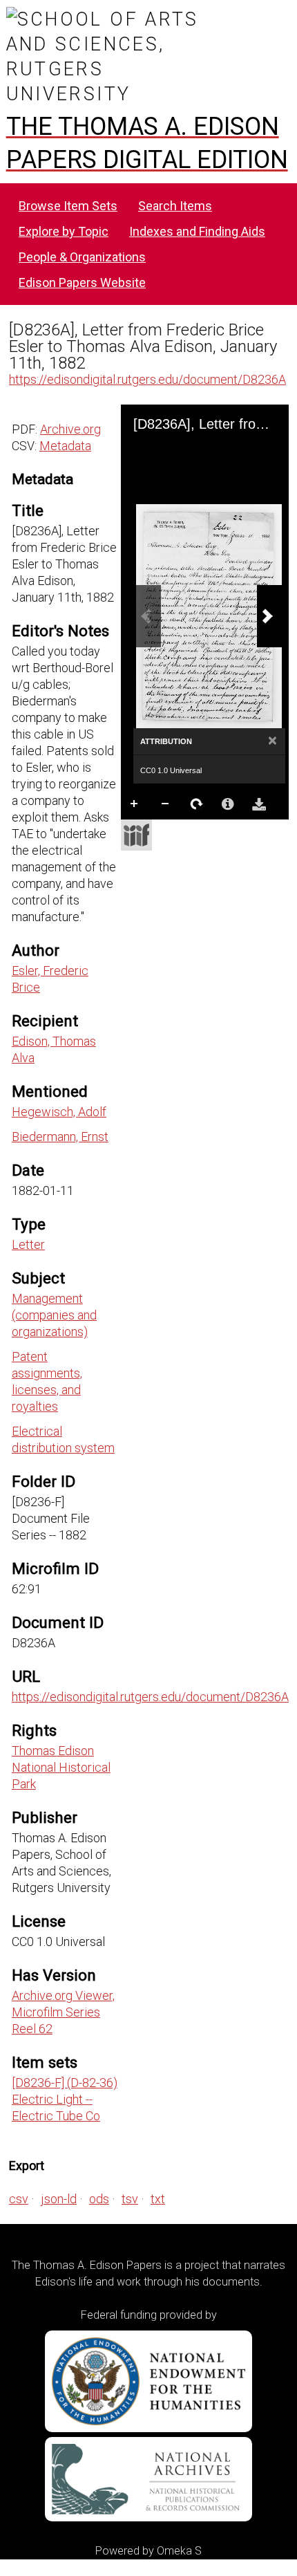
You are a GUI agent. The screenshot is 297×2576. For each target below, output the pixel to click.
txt (158, 2199)
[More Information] (228, 804)
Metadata (65, 446)
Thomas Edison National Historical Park (61, 1767)
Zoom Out (166, 804)
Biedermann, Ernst (60, 1137)
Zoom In (135, 804)
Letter (28, 1244)
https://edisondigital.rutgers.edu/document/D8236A (147, 379)
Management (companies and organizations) (54, 1315)
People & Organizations (82, 257)
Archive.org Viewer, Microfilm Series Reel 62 (63, 2012)
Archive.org (70, 429)
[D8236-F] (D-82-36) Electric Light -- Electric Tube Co (65, 2099)
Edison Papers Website (82, 282)
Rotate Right (197, 804)
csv (19, 2199)
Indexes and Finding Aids (197, 231)
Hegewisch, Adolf (59, 1112)
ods (99, 2199)
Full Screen (166, 832)
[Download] (259, 804)
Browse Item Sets (68, 206)
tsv (130, 2199)
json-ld (59, 2199)
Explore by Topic (64, 231)
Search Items (175, 206)
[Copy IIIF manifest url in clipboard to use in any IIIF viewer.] (136, 835)
